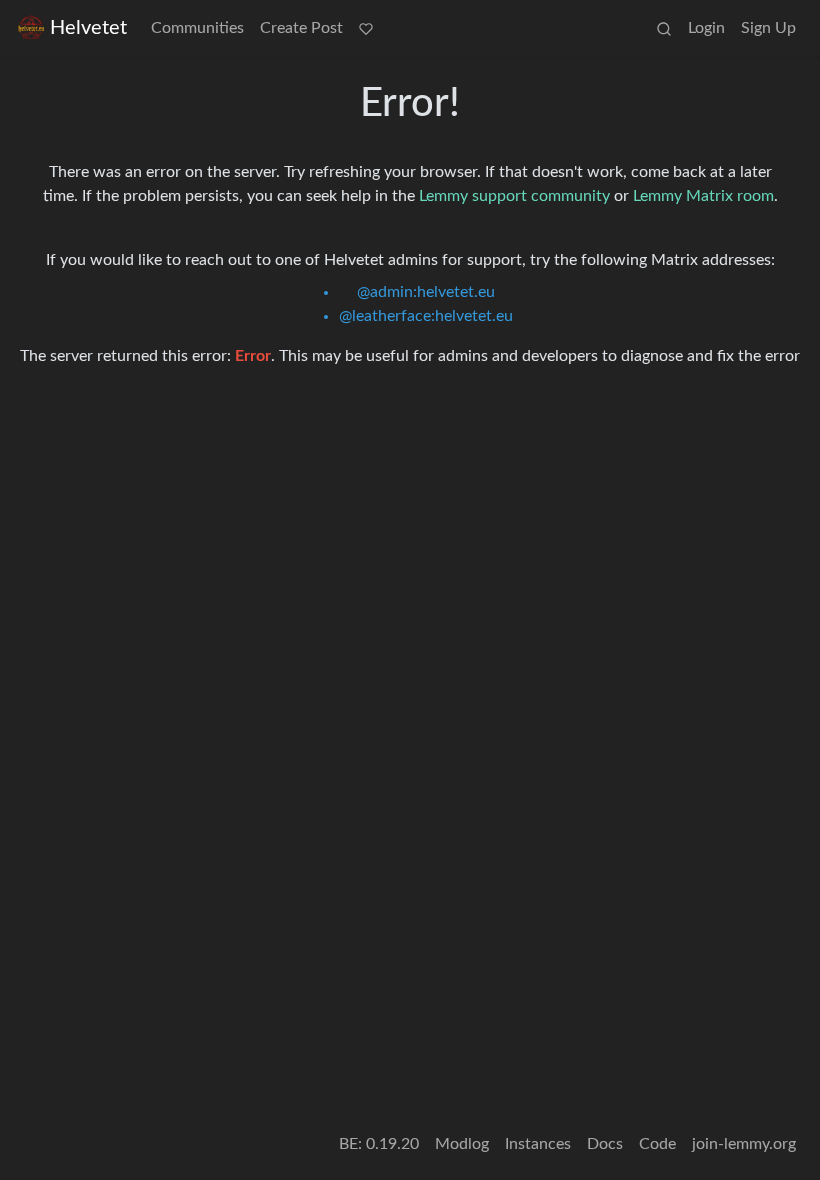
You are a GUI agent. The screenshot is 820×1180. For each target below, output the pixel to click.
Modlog (462, 1144)
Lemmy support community (514, 196)
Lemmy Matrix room (703, 196)
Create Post (301, 28)
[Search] (664, 28)
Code (657, 1144)
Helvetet (88, 28)
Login (706, 28)
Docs (605, 1144)
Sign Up (768, 28)
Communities (197, 28)
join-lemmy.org (744, 1144)
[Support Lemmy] (366, 28)
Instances (538, 1144)
